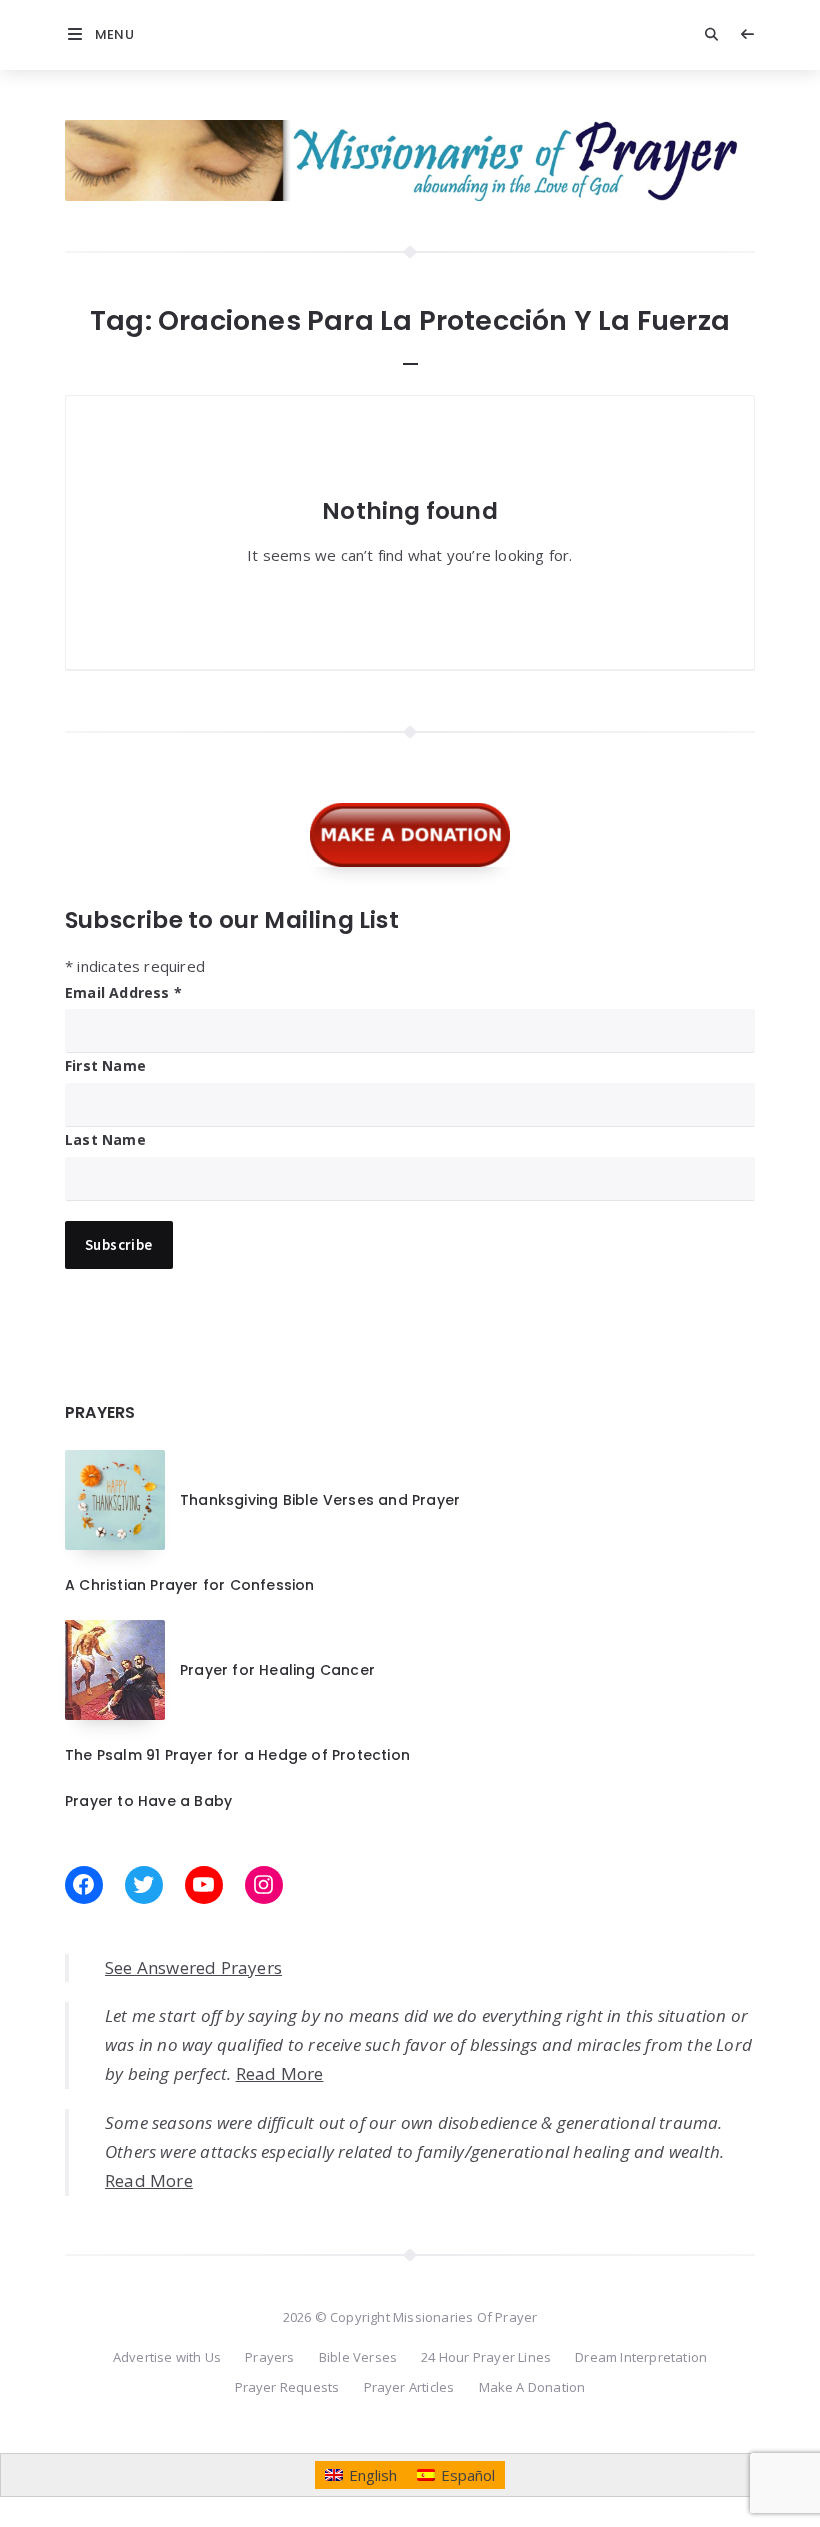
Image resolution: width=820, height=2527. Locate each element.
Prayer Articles (409, 2387)
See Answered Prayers (193, 1967)
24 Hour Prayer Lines (486, 2357)
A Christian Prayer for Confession (190, 1585)
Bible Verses (358, 2357)
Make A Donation (532, 2387)
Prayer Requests (287, 2387)
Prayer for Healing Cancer (277, 1670)
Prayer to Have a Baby (148, 1801)
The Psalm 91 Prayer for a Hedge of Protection (237, 1755)
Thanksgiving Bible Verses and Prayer (320, 1500)
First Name (105, 1065)
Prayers (269, 2357)
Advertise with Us (167, 2357)
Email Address (123, 992)
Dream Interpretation (641, 2357)
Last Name (105, 1139)
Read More (280, 2073)
